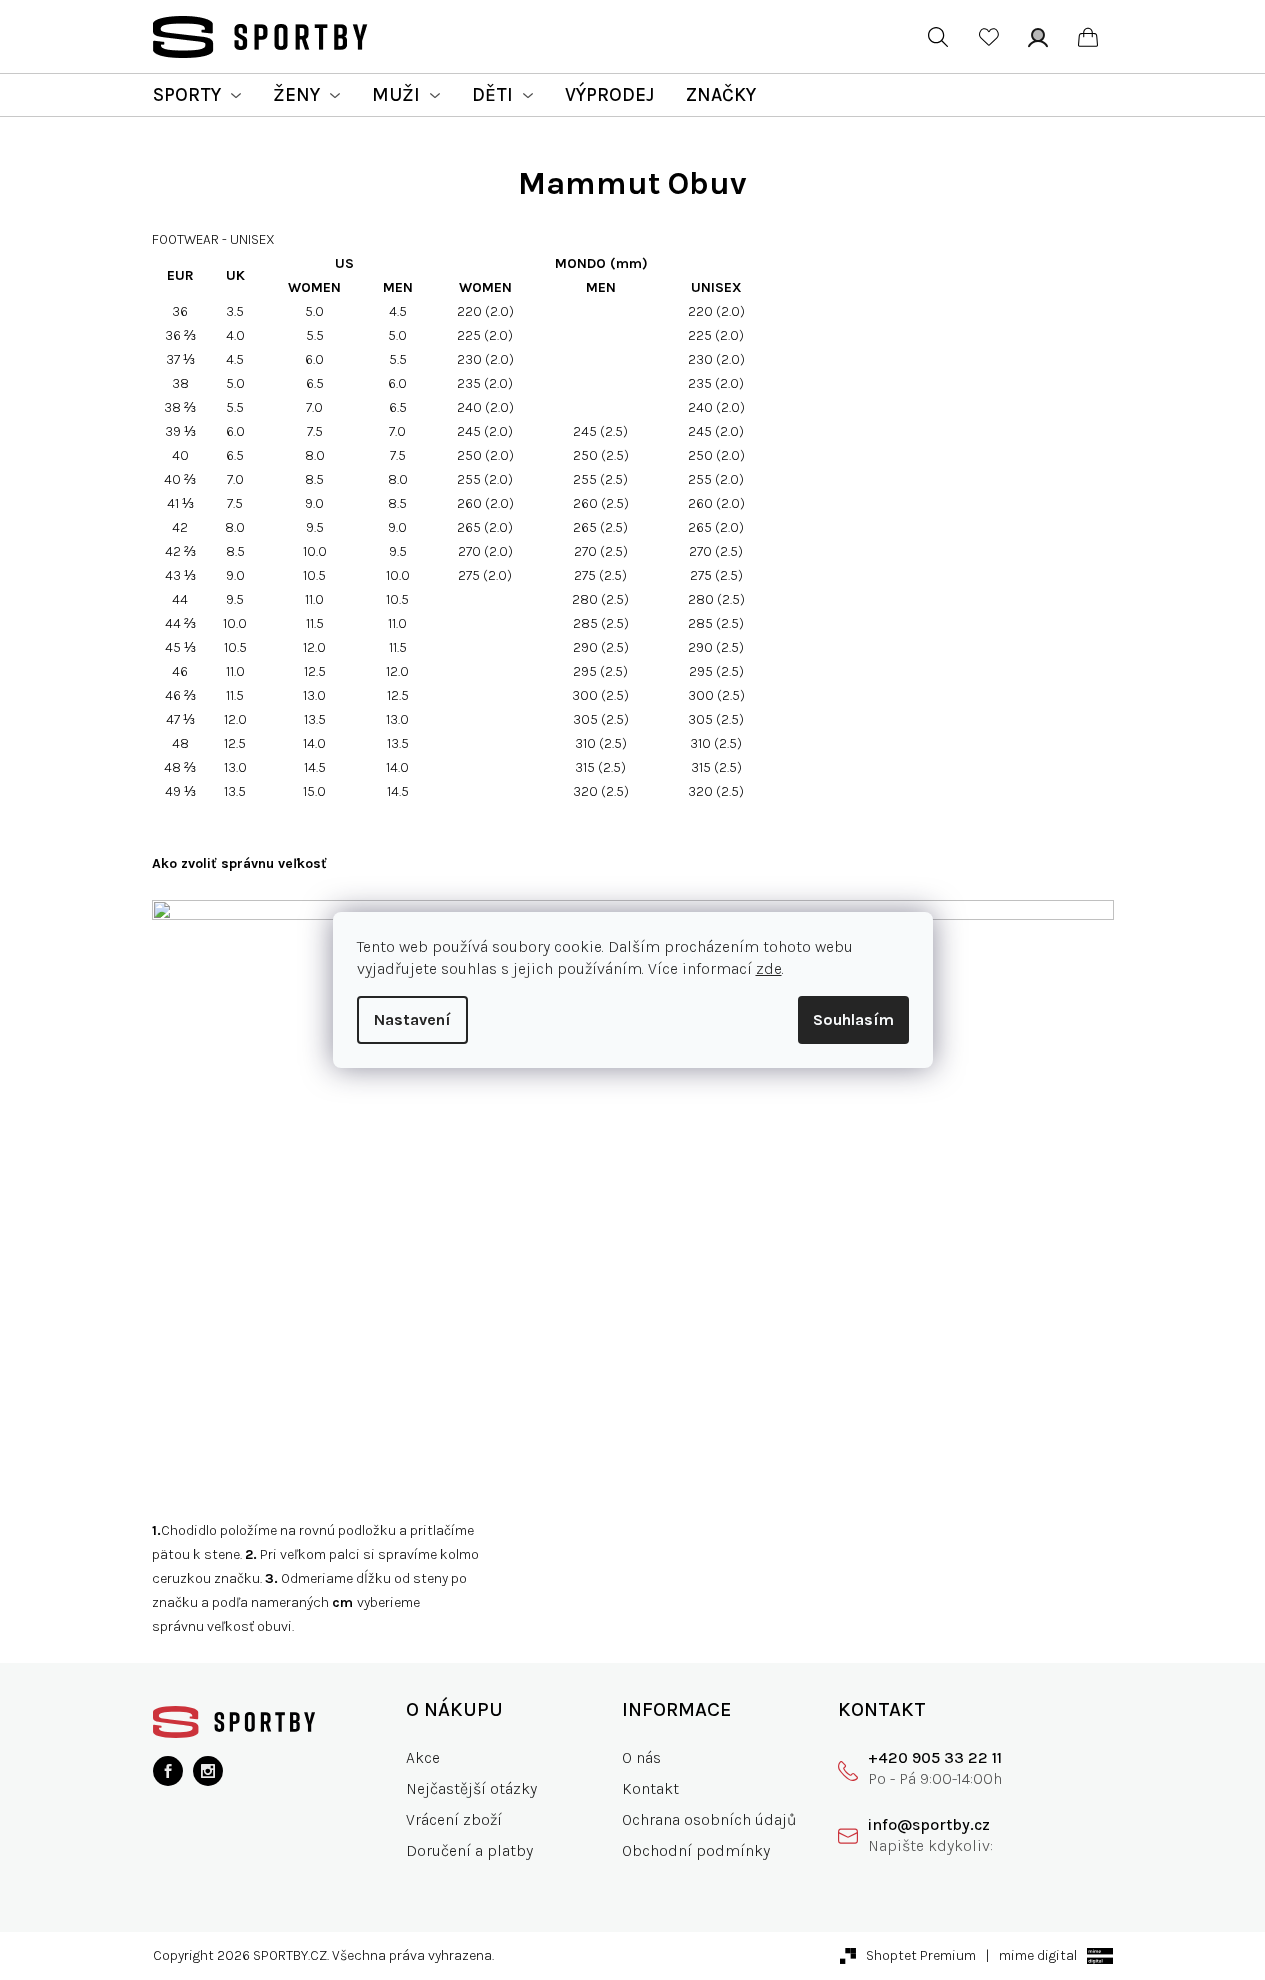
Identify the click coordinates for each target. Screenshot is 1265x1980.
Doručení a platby (469, 1850)
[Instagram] (208, 1771)
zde (769, 968)
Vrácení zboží (454, 1819)
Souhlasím (853, 1019)
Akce (423, 1757)
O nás (641, 1757)
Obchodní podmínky (696, 1850)
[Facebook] (168, 1771)
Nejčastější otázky (471, 1788)
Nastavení (412, 1019)
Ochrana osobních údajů (709, 1819)
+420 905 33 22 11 (935, 1757)
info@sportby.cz (929, 1824)
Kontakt (650, 1788)
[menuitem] (197, 95)
